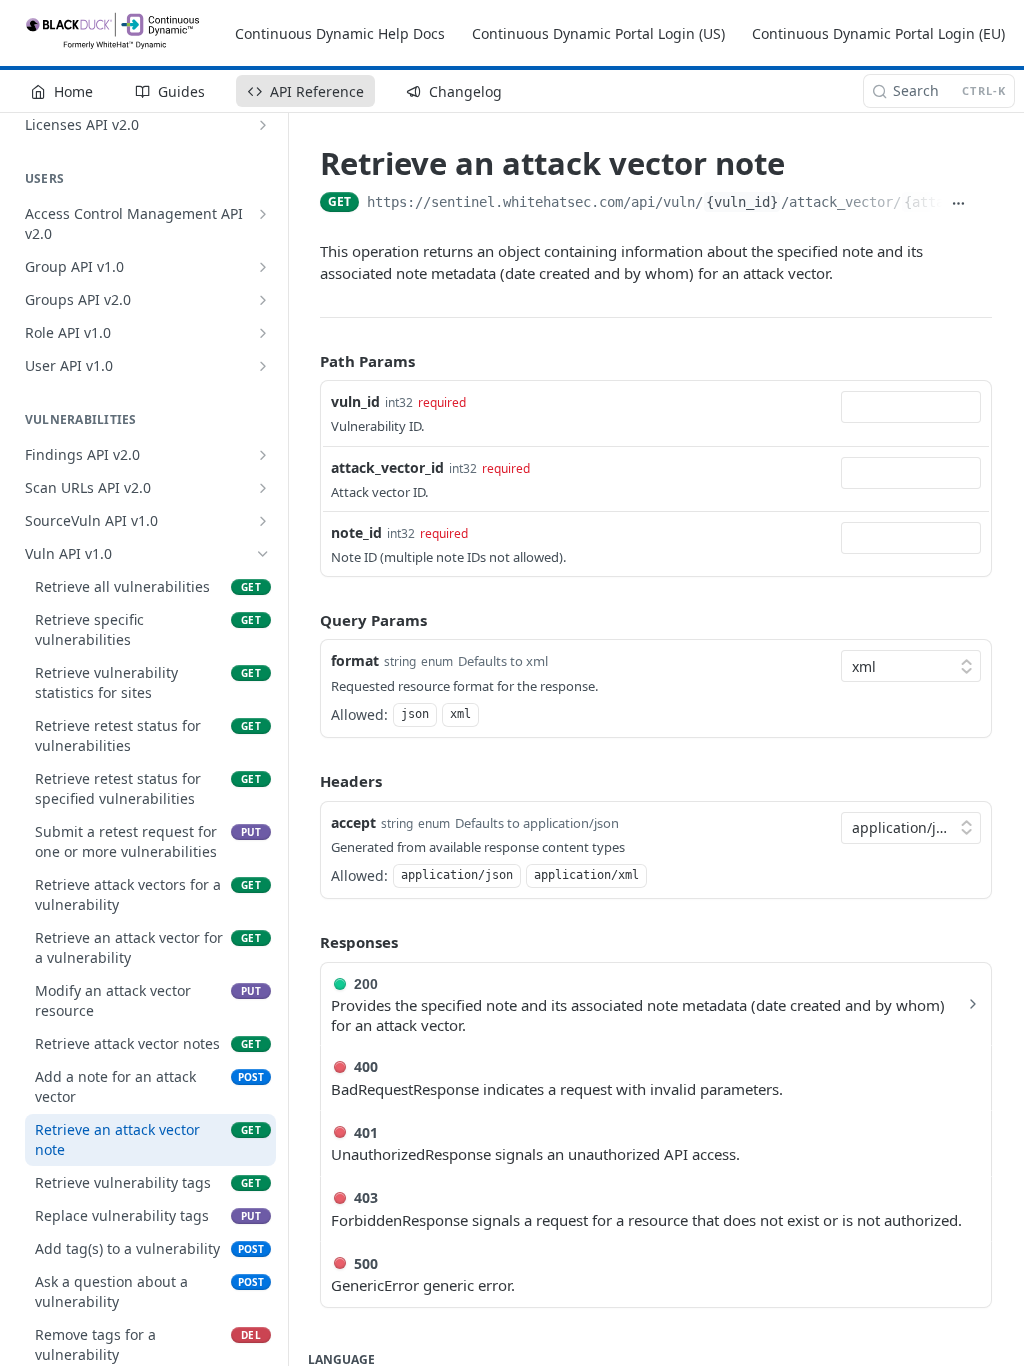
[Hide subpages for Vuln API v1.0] (263, 554)
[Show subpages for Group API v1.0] (263, 267)
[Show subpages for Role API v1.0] (263, 333)
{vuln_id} (742, 202)
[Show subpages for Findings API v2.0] (263, 455)
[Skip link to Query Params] (306, 620)
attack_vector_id (387, 467)
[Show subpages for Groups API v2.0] (263, 300)
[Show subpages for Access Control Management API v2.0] (263, 214)
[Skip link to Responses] (306, 943)
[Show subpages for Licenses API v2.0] (263, 125)
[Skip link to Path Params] (306, 361)
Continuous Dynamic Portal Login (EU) (878, 33)
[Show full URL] (958, 204)
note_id (356, 532)
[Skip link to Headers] (306, 781)
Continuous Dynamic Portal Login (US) (598, 33)
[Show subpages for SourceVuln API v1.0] (263, 521)
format (355, 660)
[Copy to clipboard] (983, 204)
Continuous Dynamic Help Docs (340, 33)
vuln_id (355, 401)
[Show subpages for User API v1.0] (263, 366)
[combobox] (911, 407)
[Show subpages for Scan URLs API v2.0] (263, 488)
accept (353, 822)
